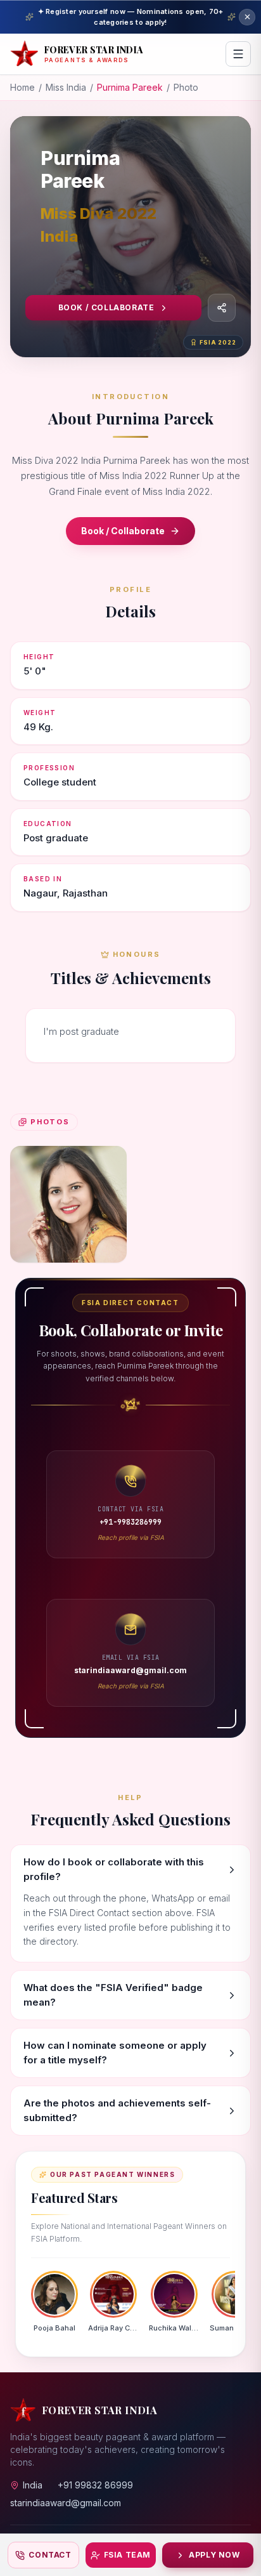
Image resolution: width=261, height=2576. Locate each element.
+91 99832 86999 (95, 2485)
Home (22, 87)
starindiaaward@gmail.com (66, 2503)
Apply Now (214, 2555)
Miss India (66, 87)
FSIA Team (127, 2555)
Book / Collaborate (106, 307)
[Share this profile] (222, 308)
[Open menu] (238, 54)
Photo (186, 87)
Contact (50, 2555)
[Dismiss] (247, 17)
